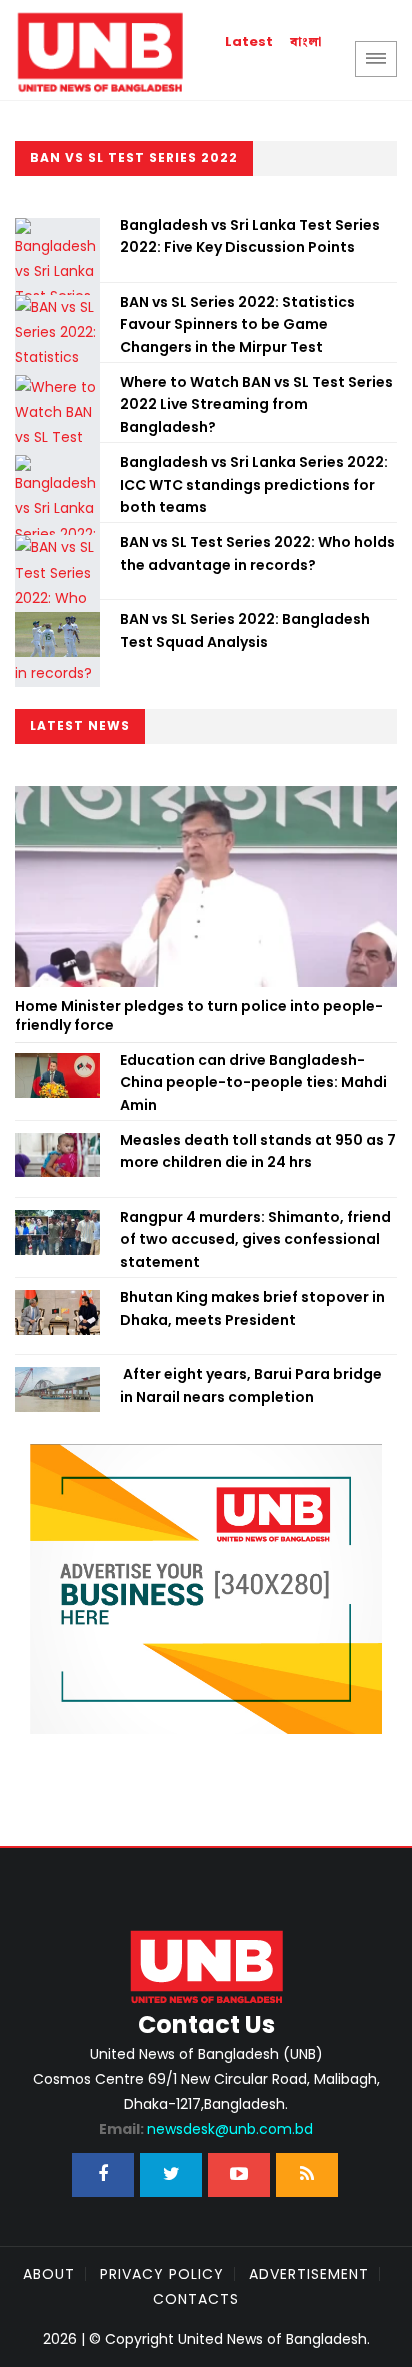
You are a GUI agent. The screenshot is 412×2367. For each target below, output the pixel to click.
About (49, 2274)
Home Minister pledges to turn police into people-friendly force (199, 1016)
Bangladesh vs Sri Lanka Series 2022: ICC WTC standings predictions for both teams (254, 484)
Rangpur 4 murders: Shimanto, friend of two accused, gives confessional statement (255, 1239)
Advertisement (309, 2274)
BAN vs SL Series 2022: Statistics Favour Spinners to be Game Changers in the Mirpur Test (237, 324)
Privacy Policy (162, 2274)
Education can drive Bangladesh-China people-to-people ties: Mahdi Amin (253, 1082)
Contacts (196, 2299)
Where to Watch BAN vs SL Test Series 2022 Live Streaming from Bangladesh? (256, 404)
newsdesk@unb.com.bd (206, 2129)
